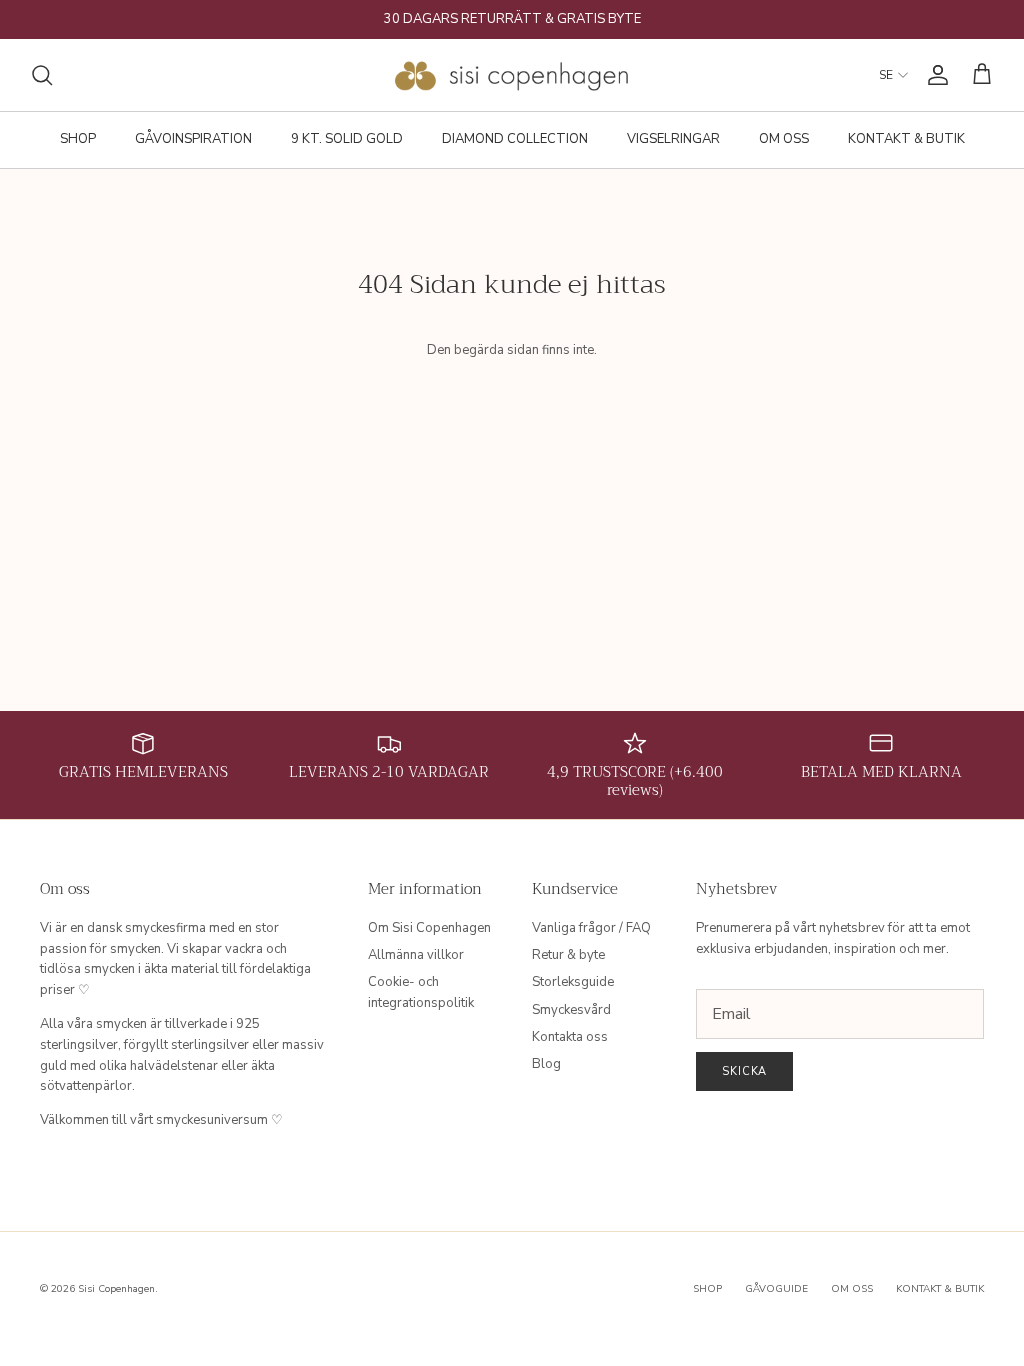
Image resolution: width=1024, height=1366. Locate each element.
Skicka (744, 1071)
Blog (546, 1064)
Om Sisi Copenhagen (429, 928)
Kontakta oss (570, 1037)
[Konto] (934, 75)
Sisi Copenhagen (116, 1289)
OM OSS (784, 139)
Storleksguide (573, 982)
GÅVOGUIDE (776, 1289)
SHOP (78, 139)
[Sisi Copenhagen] (512, 75)
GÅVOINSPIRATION (193, 139)
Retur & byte (568, 955)
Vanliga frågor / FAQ (591, 928)
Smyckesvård (571, 1010)
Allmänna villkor (416, 955)
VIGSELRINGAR (673, 139)
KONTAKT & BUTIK (906, 139)
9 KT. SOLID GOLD (347, 139)
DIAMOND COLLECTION (515, 139)
